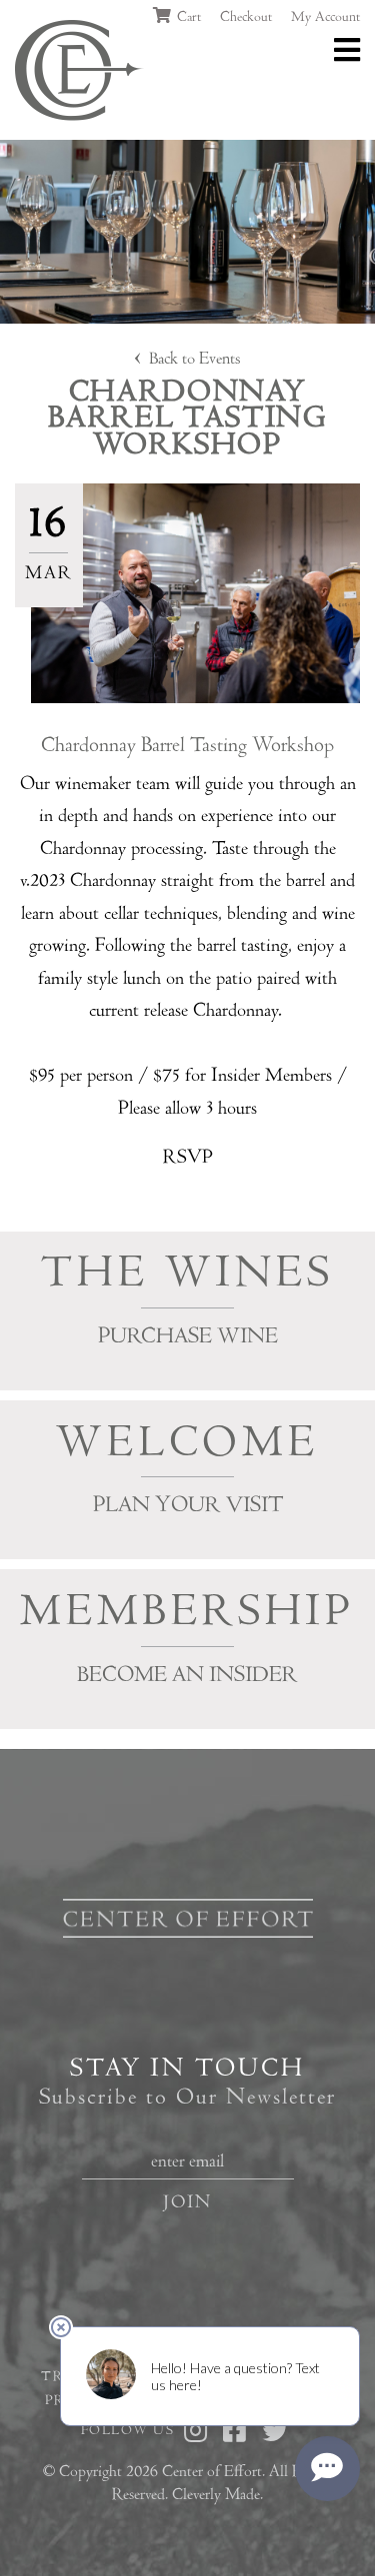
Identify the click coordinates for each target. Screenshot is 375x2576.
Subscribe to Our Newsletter (187, 2097)
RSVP (188, 1157)
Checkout (246, 17)
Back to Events (195, 359)
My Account (325, 17)
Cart (187, 17)
